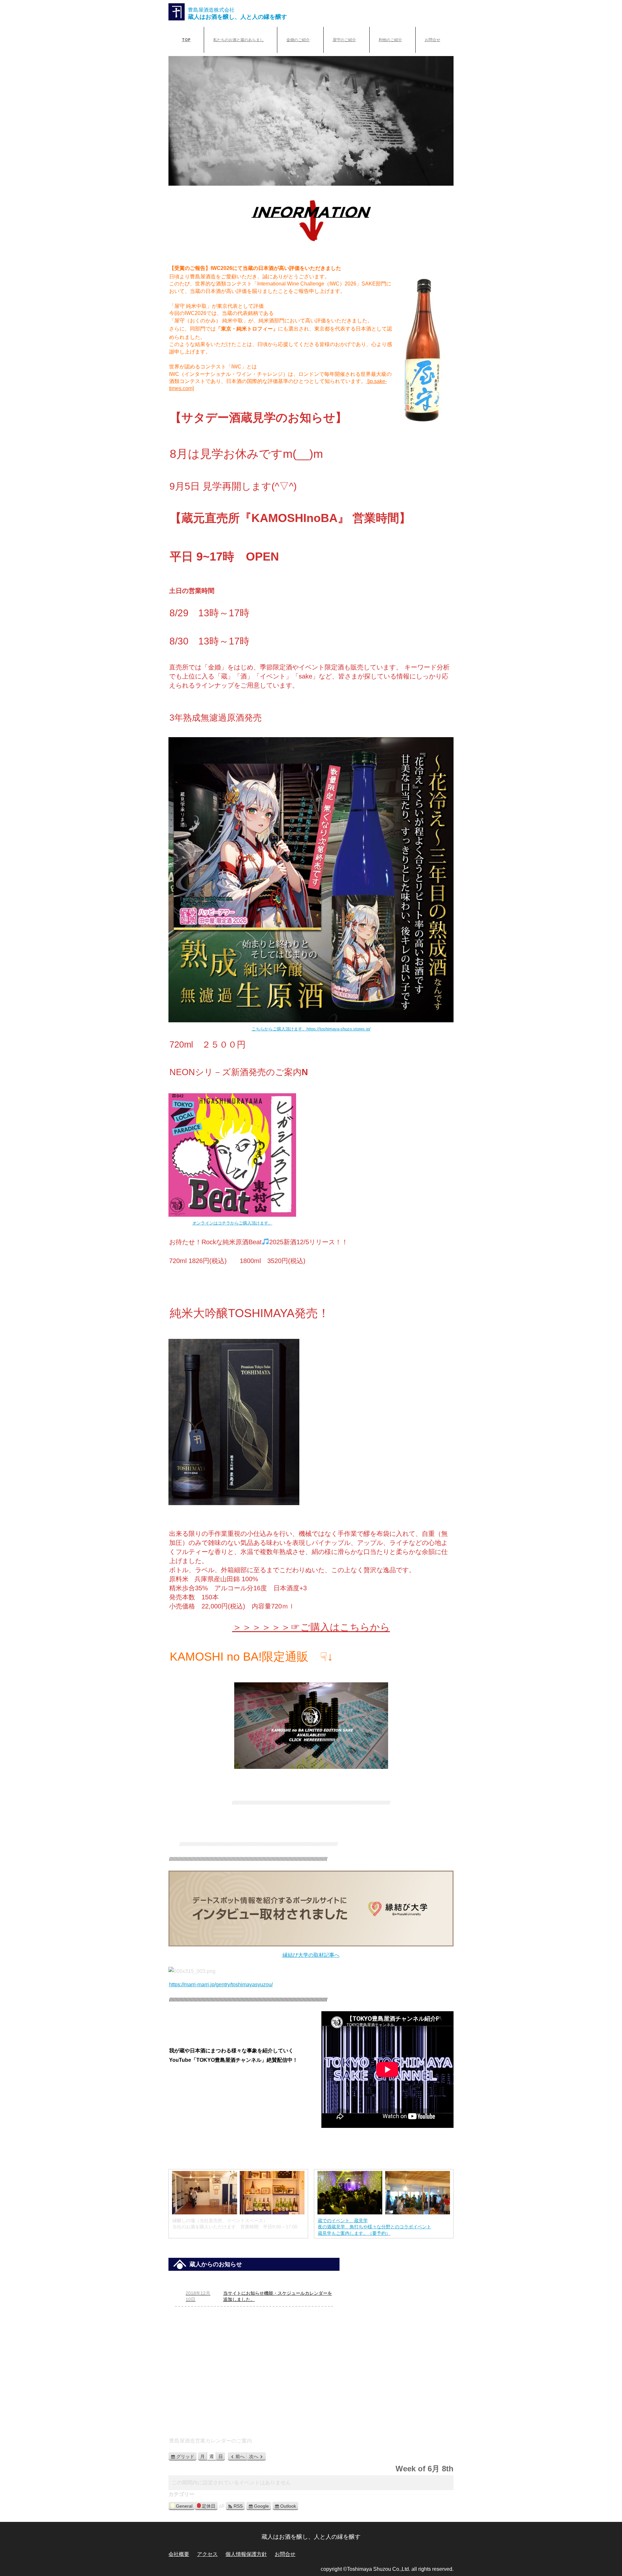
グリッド (186, 2457)
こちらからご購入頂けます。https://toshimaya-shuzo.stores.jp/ (311, 1029)
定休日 (209, 2506)
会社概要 (179, 2554)
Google (261, 2506)
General (184, 2506)
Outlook (288, 2506)
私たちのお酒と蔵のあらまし (238, 40)
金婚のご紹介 (298, 40)
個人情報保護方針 (246, 2554)
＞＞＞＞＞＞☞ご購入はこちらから (311, 1627)
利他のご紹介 (390, 40)
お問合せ (432, 40)
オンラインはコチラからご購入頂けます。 (232, 1223)
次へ (254, 2456)
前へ (240, 2456)
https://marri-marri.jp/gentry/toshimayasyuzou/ (221, 1984)
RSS (238, 2506)
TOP (186, 40)
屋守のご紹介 (344, 40)
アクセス (207, 2554)
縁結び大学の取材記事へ (311, 1955)
